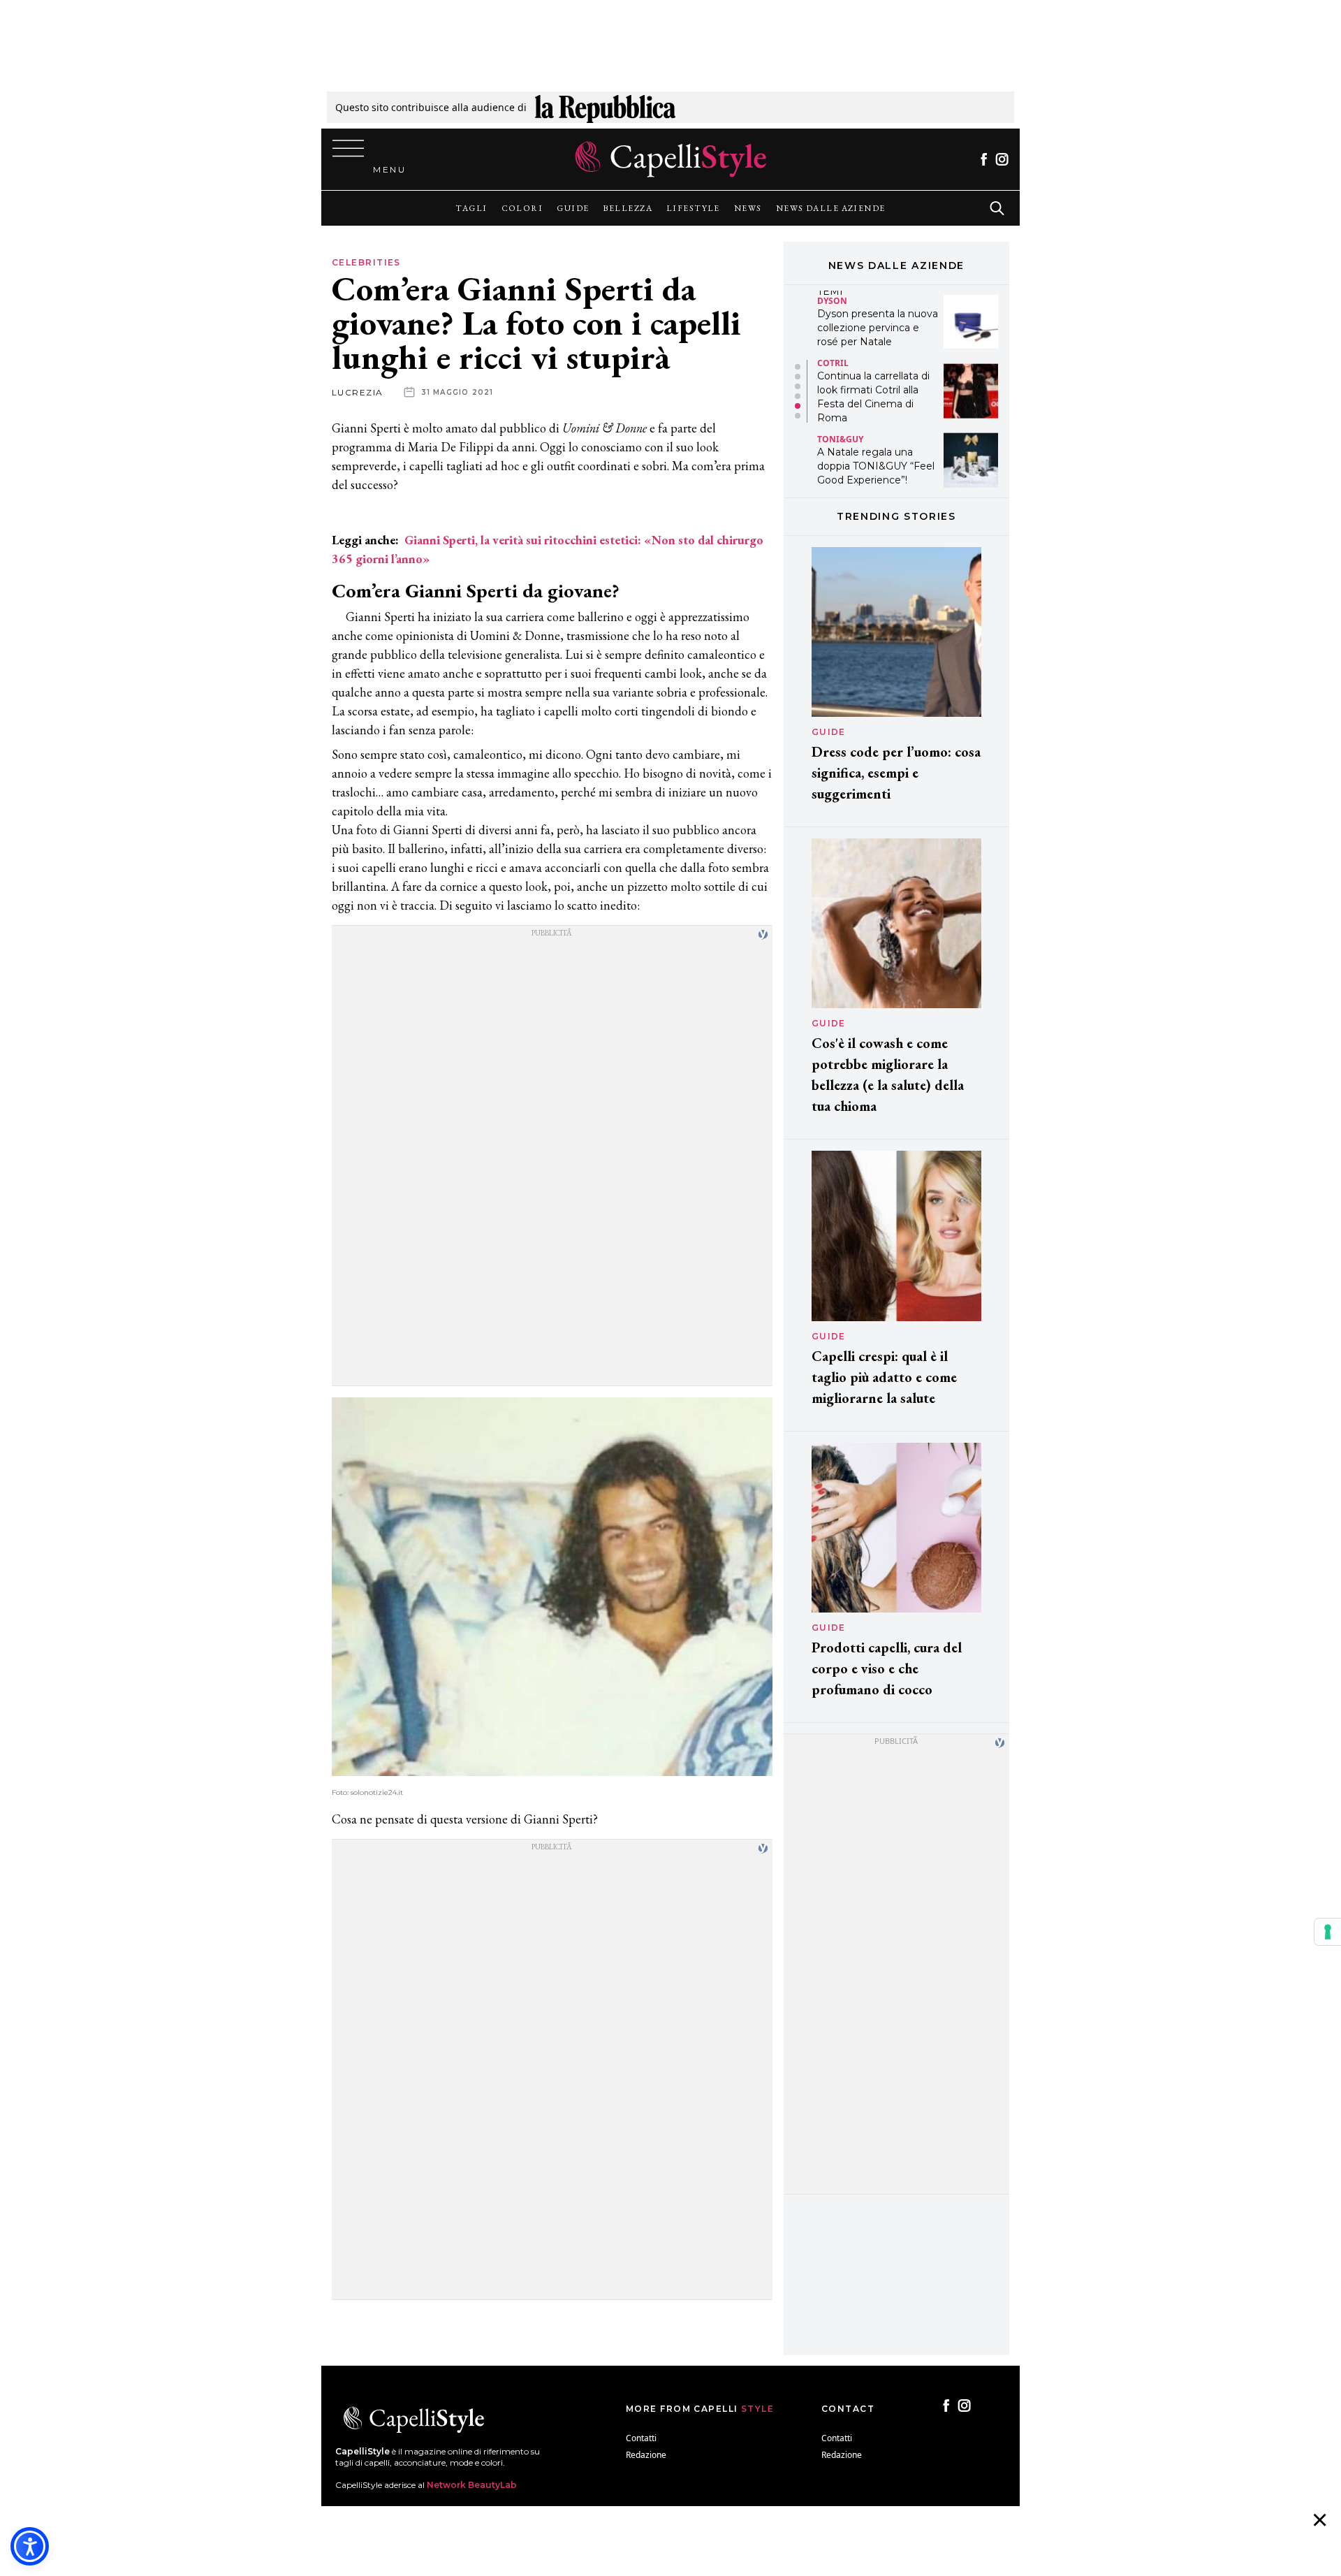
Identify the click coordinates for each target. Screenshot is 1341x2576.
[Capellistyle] (671, 159)
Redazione (646, 2455)
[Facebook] (984, 159)
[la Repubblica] (605, 107)
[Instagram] (1002, 159)
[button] (798, 367)
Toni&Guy (840, 439)
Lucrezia (358, 392)
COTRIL (833, 362)
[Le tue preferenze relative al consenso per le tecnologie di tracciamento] (1328, 1932)
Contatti (641, 2438)
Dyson (832, 300)
